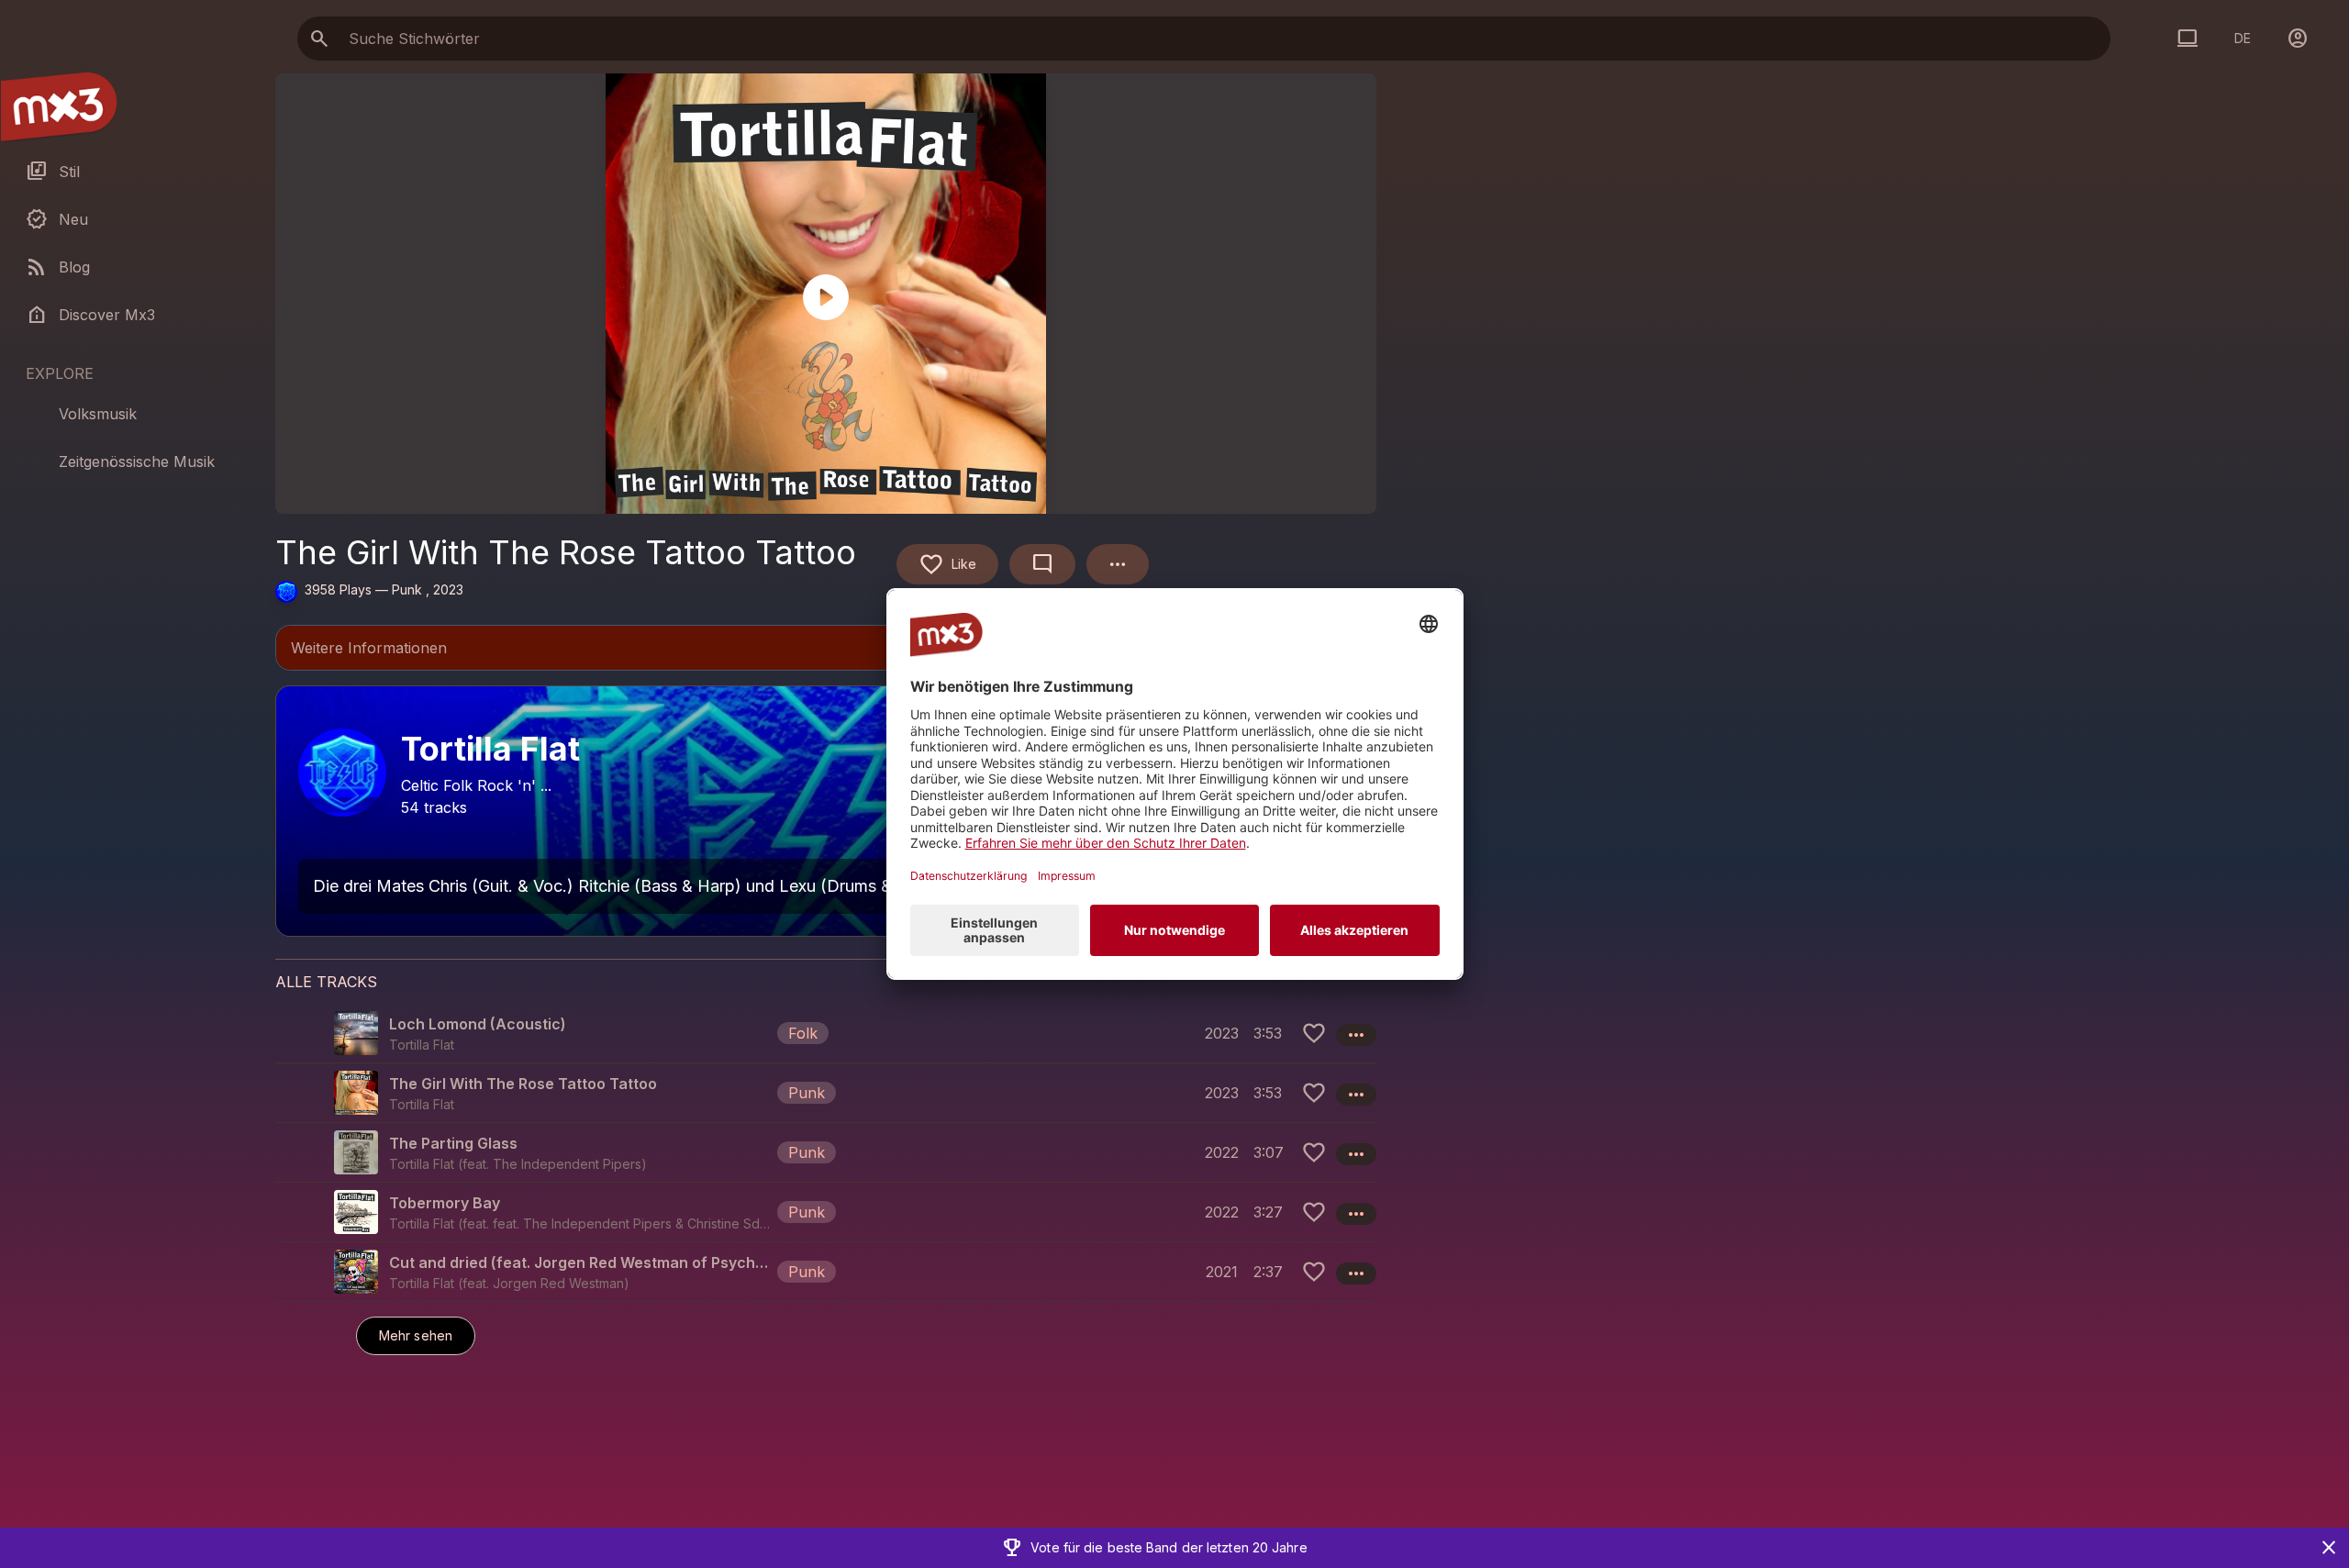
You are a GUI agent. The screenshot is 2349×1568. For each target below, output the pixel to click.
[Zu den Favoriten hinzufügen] (1314, 1033)
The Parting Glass (453, 1143)
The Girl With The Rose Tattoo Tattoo (523, 1084)
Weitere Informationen (826, 650)
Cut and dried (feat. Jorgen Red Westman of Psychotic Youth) (579, 1262)
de (2243, 38)
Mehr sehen (416, 1335)
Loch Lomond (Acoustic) (478, 1024)
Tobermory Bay (445, 1203)
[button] (826, 1033)
